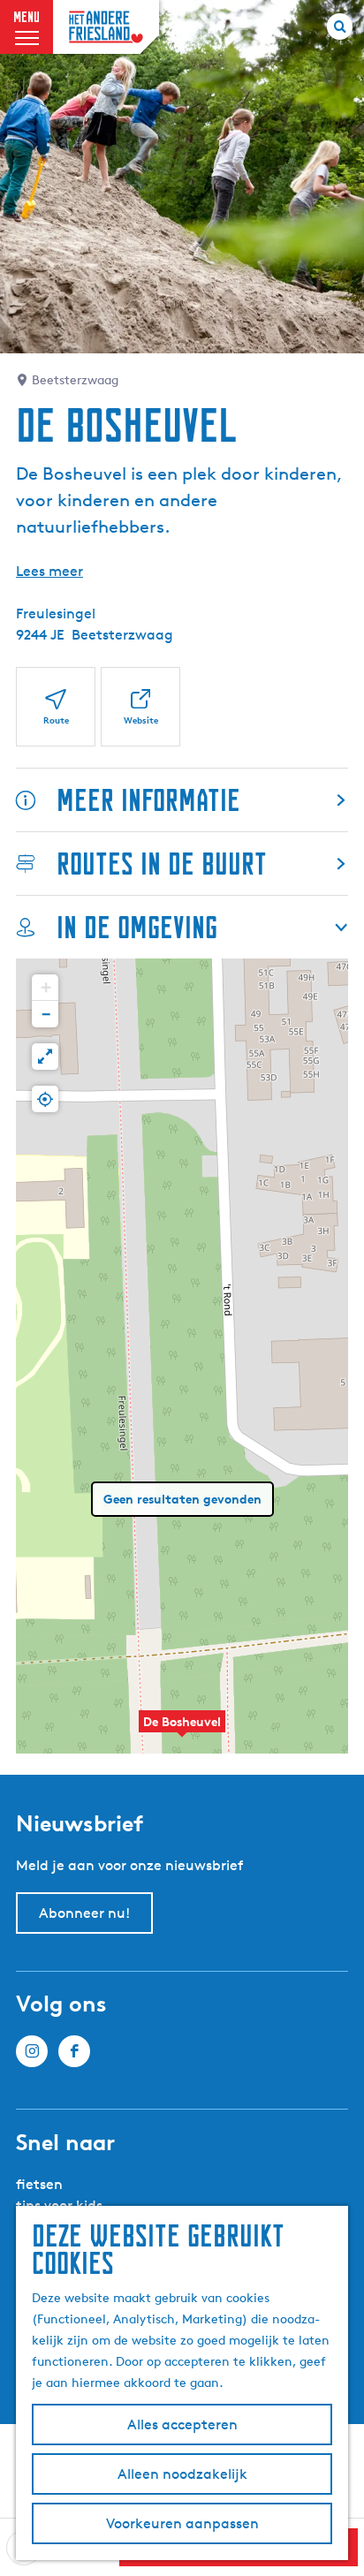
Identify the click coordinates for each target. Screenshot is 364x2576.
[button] (182, 1731)
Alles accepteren (182, 2424)
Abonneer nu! (84, 1913)
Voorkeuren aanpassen (182, 2523)
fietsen (39, 2184)
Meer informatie (148, 800)
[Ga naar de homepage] (106, 27)
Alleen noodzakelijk (182, 2474)
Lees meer (49, 571)
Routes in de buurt (162, 864)
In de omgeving (137, 927)
